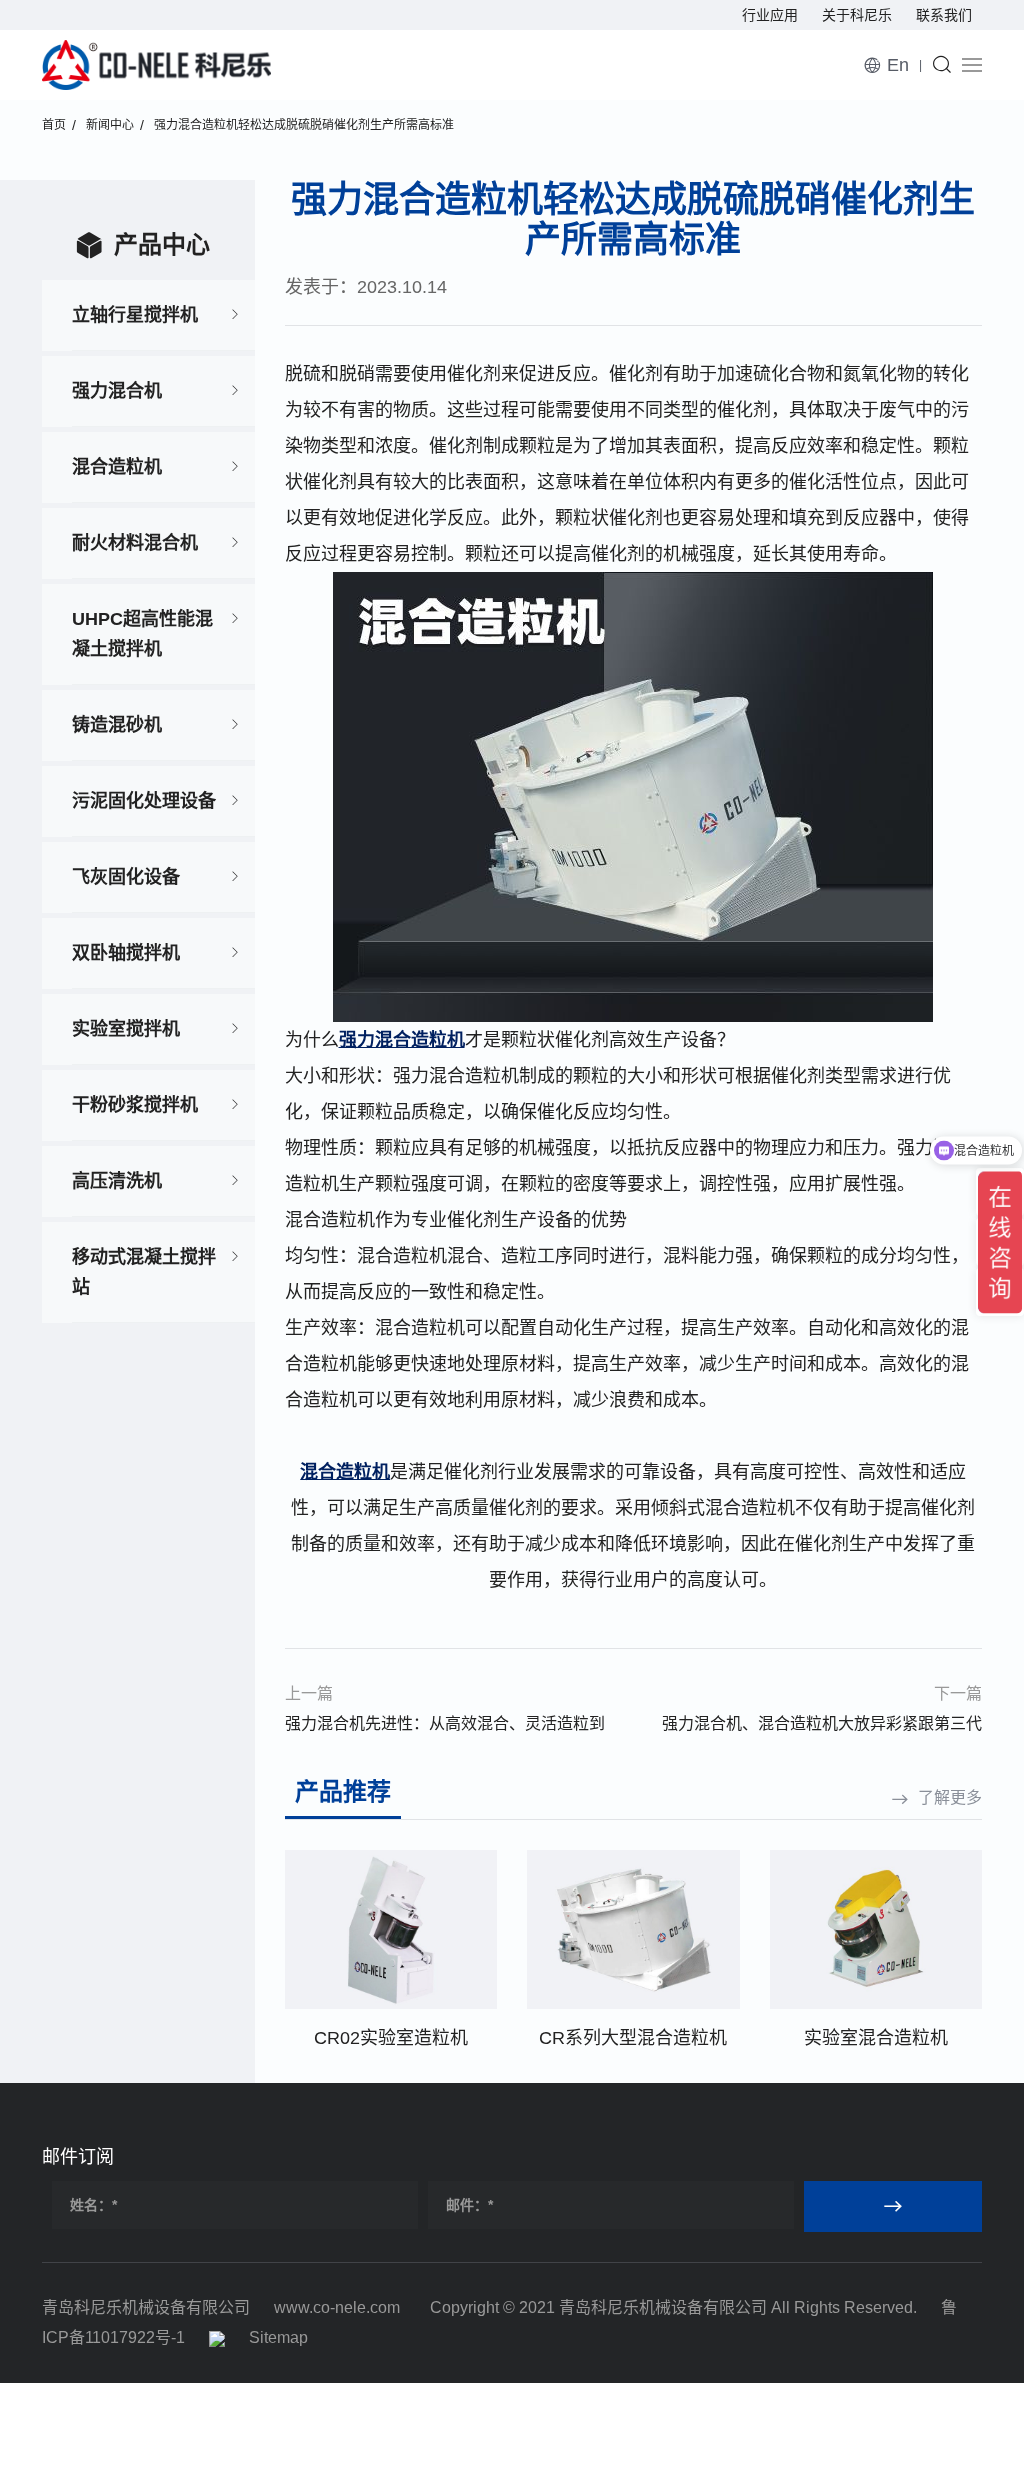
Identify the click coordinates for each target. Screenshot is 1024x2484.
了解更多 (950, 1797)
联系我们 (944, 15)
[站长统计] (217, 2337)
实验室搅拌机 (126, 1029)
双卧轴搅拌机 (126, 953)
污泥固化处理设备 (144, 801)
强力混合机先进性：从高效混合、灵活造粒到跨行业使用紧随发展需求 (445, 1727)
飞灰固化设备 (126, 877)
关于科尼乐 (857, 15)
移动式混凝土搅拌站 (144, 1272)
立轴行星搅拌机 (135, 315)
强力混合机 (117, 391)
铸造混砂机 (117, 725)
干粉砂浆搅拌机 (135, 1105)
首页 (54, 125)
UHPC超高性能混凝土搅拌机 (142, 634)
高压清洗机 (117, 1181)
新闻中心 (110, 125)
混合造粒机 (117, 467)
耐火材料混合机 (135, 543)
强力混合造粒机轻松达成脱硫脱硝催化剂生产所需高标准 (304, 125)
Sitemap (278, 2337)
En (898, 65)
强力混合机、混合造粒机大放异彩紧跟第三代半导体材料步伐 (822, 1727)
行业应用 (770, 15)
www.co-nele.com (337, 2307)
